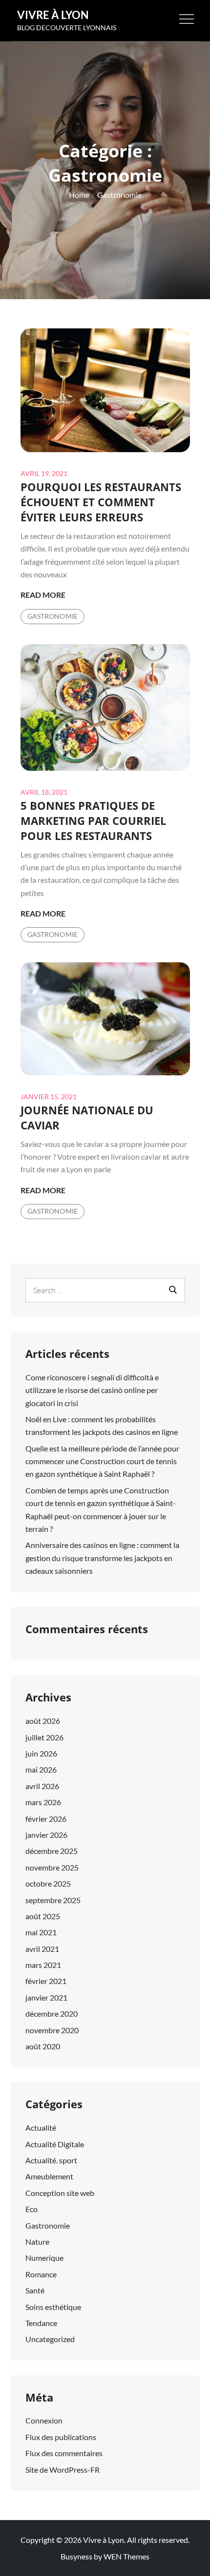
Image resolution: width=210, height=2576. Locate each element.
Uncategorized (50, 2339)
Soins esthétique (53, 2307)
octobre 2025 (48, 1883)
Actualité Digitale (55, 2144)
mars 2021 (43, 1965)
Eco (31, 2209)
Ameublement (49, 2176)
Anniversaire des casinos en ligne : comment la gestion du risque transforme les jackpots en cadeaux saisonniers (102, 1558)
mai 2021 (41, 1932)
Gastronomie (53, 616)
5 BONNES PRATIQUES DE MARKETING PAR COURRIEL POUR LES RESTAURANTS (93, 821)
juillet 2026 (44, 1737)
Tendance (41, 2323)
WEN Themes (126, 2556)
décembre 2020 (52, 2013)
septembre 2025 (53, 1900)
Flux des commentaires (64, 2453)
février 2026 (46, 1819)
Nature (37, 2242)
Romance (41, 2274)
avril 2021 (42, 1949)
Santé (35, 2290)
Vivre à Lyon (53, 15)
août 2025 (43, 1916)
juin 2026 (41, 1753)
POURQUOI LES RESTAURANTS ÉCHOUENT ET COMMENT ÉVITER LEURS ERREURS (101, 502)
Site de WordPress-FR (63, 2470)
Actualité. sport (51, 2160)
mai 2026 (41, 1769)
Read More (43, 595)
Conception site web (60, 2193)
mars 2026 (43, 1802)
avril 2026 (42, 1786)
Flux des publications (61, 2437)
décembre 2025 (52, 1851)
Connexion (44, 2420)
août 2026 (43, 1721)
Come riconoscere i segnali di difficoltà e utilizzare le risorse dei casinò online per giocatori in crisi (92, 1390)
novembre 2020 (52, 2030)
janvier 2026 (46, 1835)
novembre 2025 (52, 1867)
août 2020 (43, 2046)
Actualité (41, 2128)
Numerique (44, 2258)
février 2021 (46, 1981)
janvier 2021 (46, 1997)
